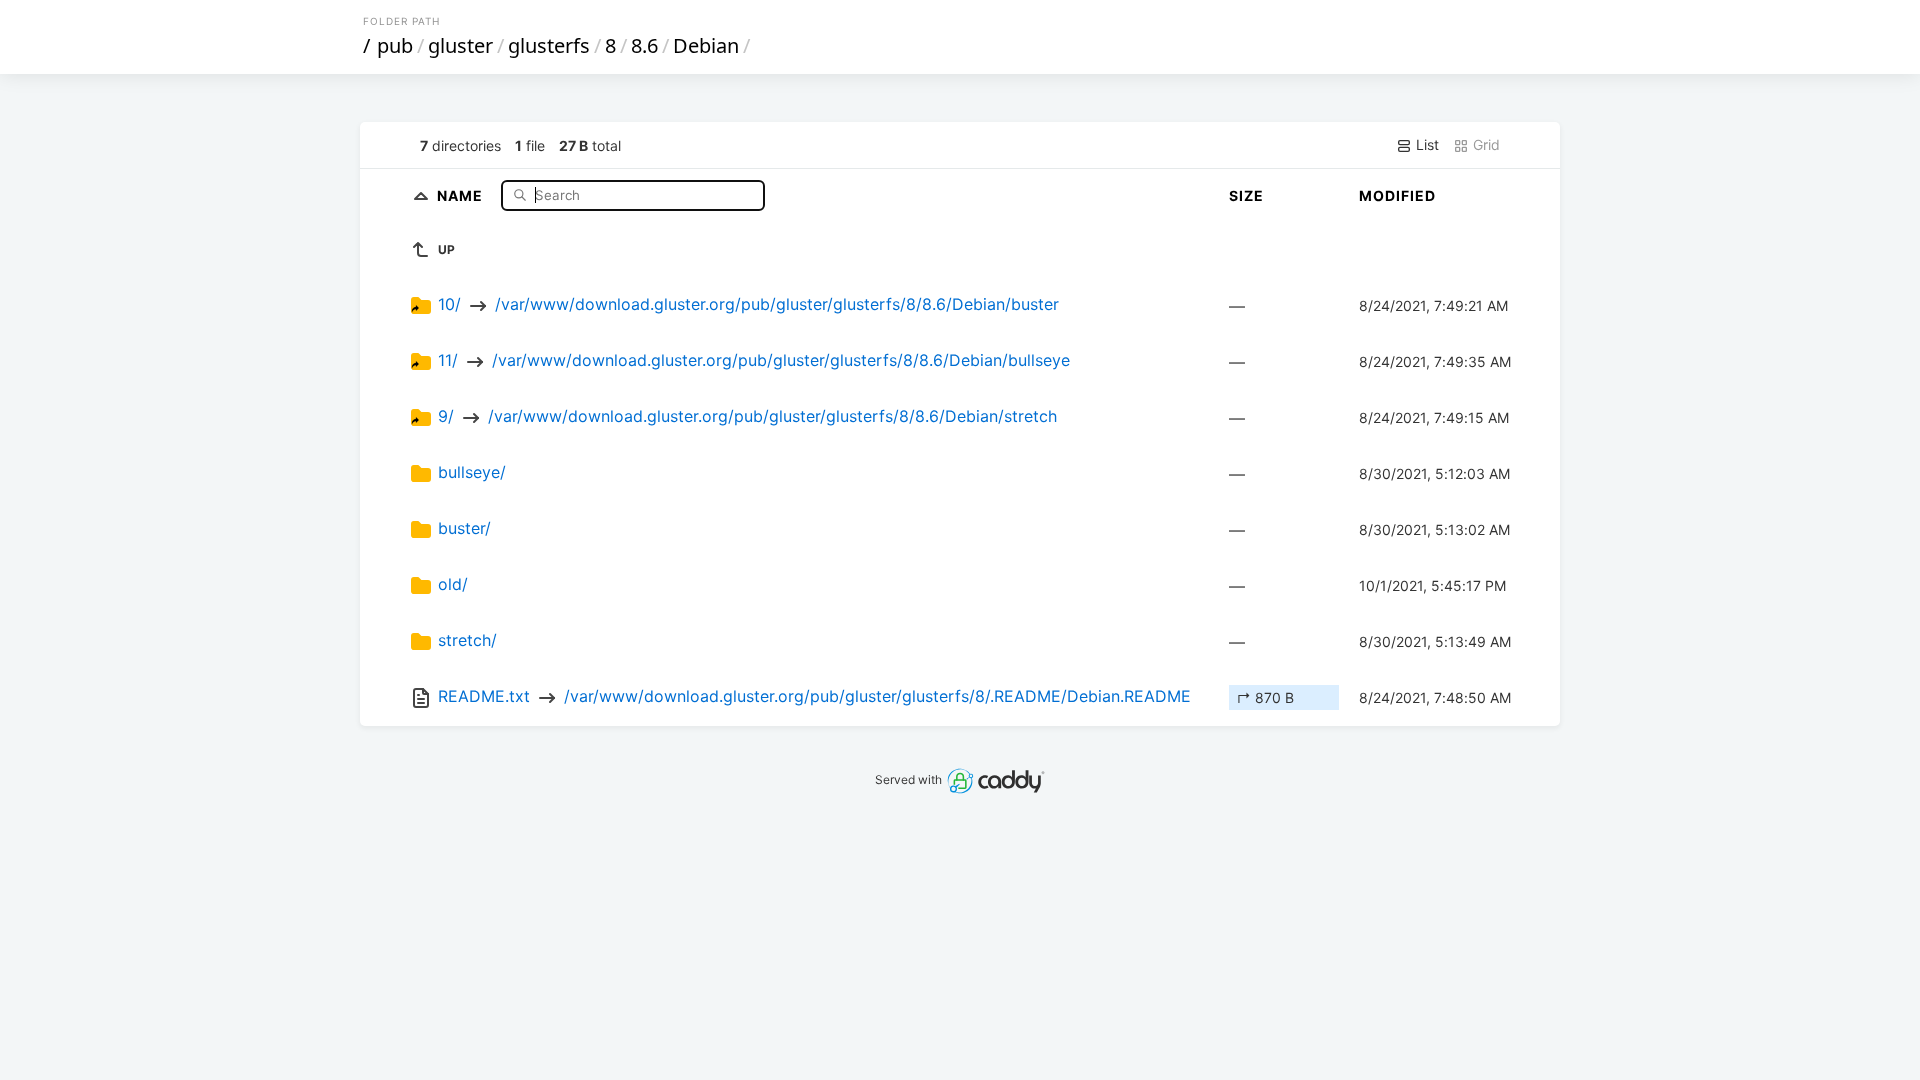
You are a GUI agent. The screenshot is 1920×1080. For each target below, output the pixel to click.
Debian (706, 45)
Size (1246, 195)
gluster (460, 45)
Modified (1397, 195)
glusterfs (549, 45)
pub (395, 45)
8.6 (644, 45)
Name (462, 194)
